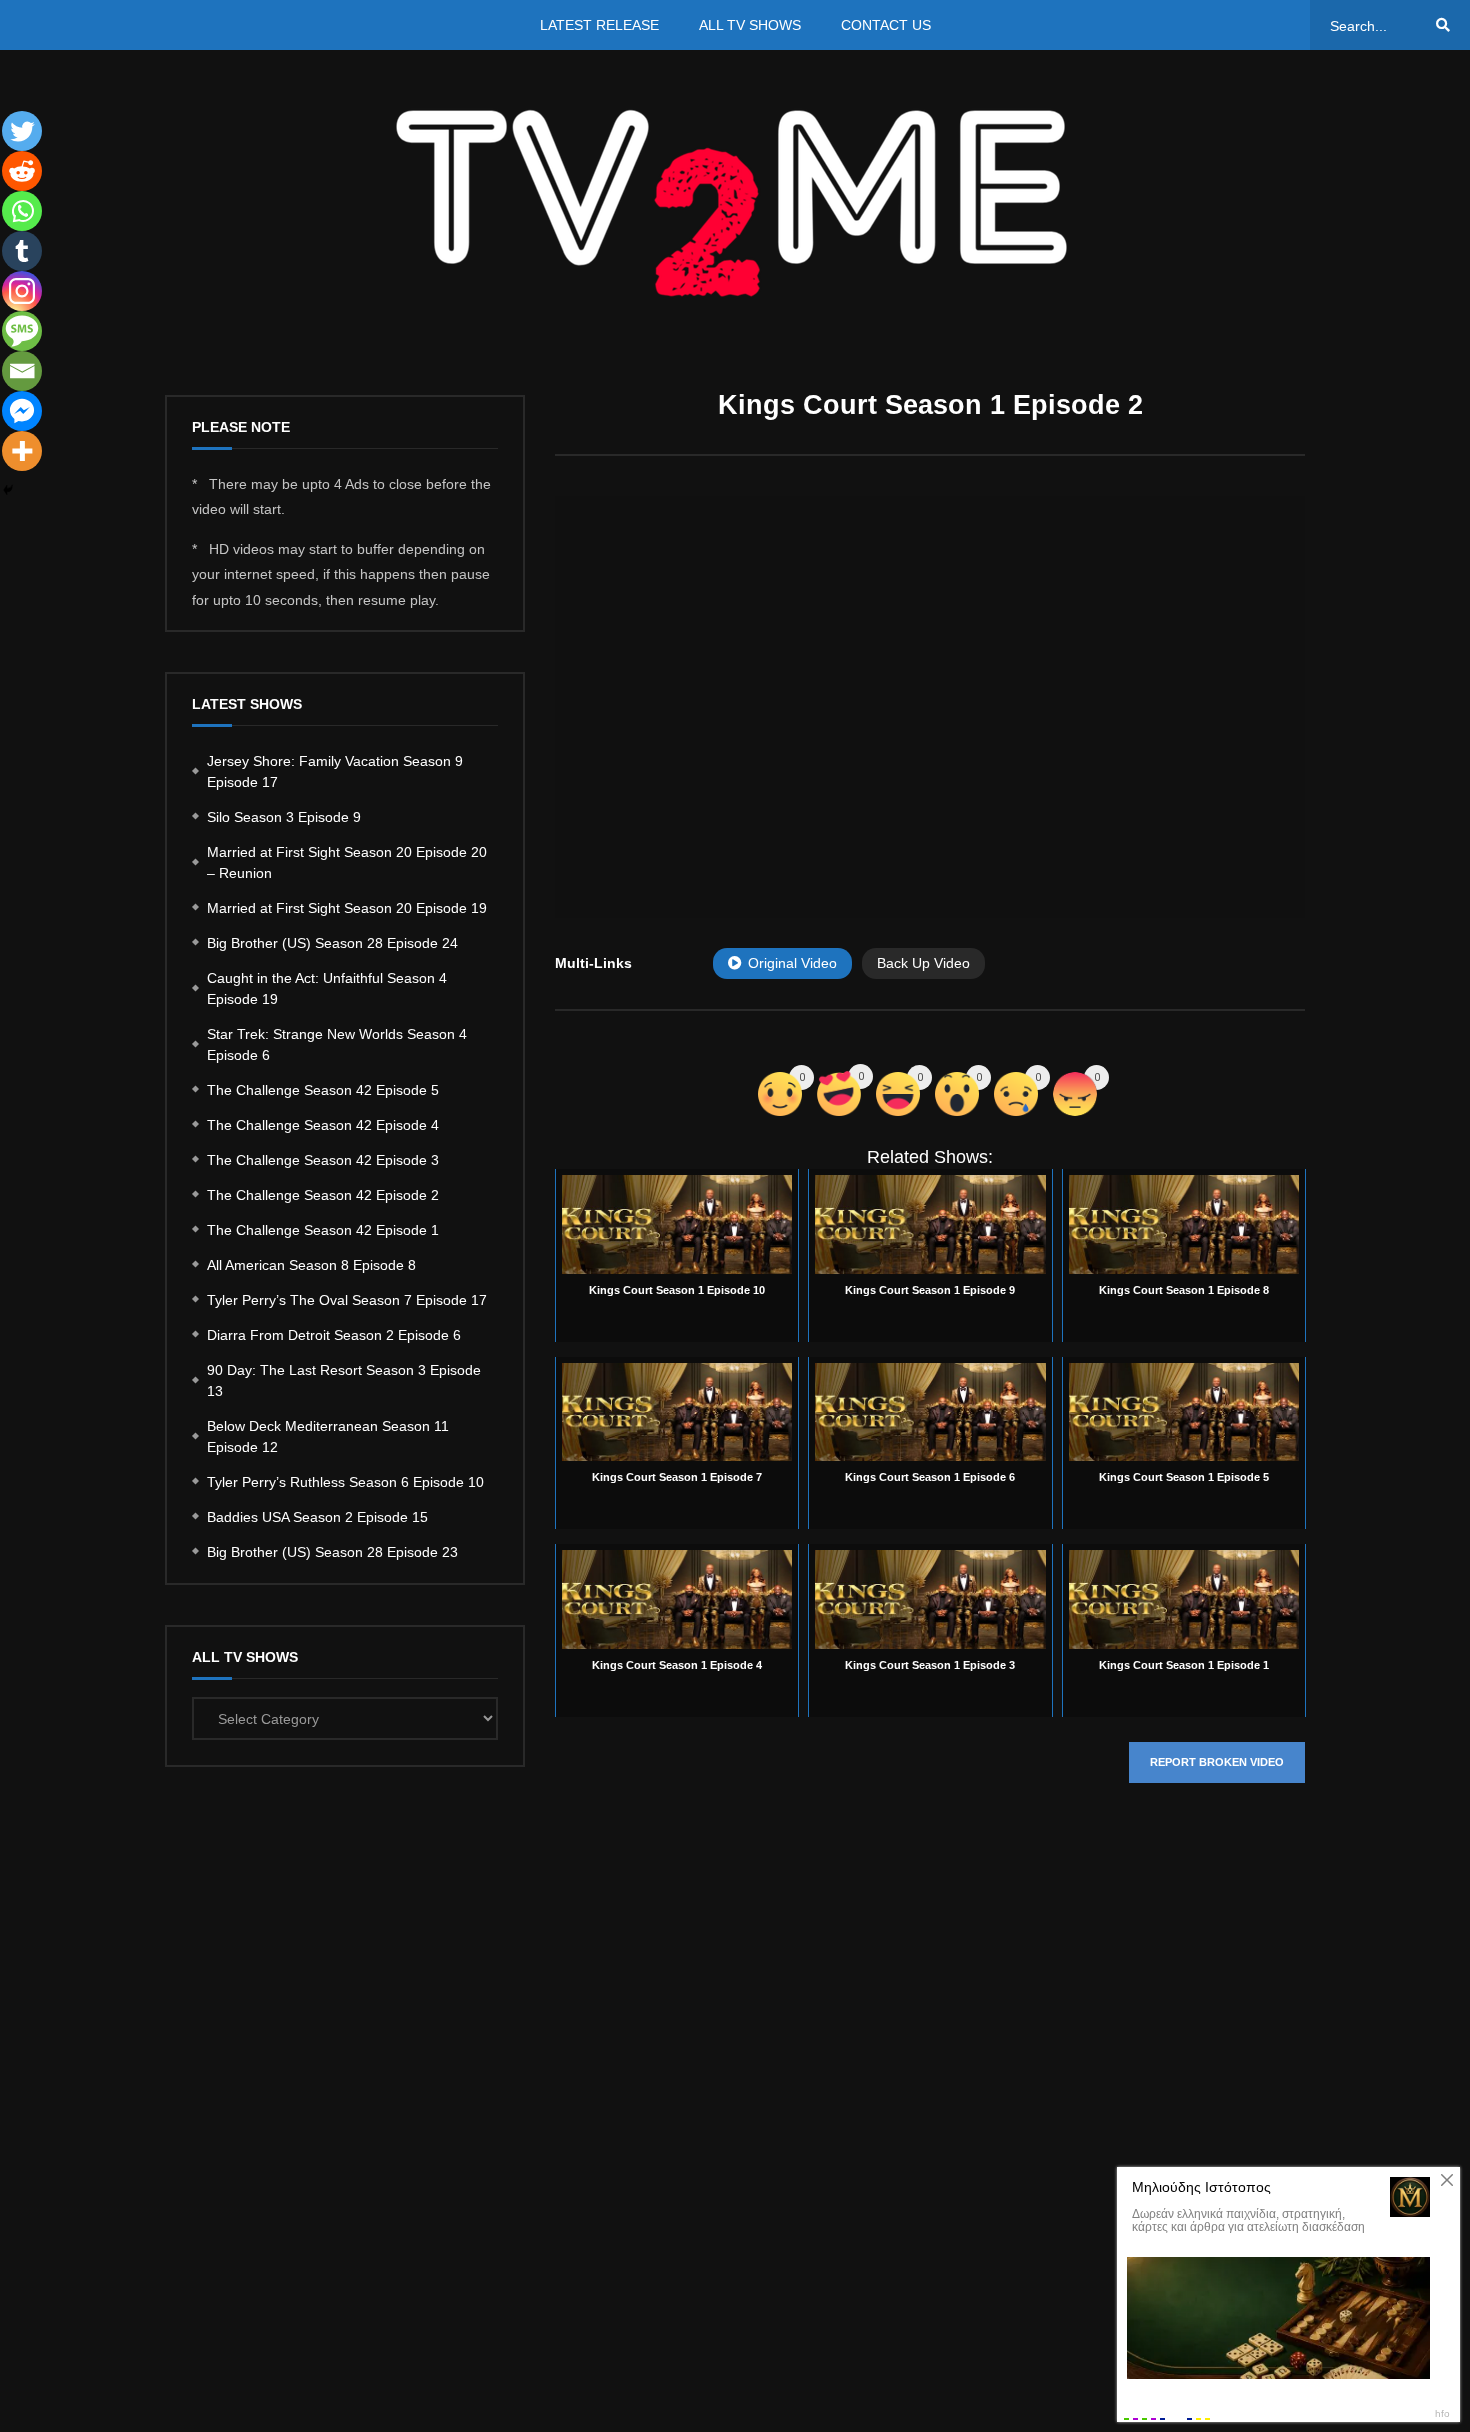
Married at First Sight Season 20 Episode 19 (347, 908)
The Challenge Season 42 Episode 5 (323, 1090)
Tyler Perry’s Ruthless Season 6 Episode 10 (345, 1482)
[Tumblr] (22, 251)
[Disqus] (930, 2098)
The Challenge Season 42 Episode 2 (323, 1195)
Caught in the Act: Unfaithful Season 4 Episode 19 (327, 988)
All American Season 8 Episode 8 (311, 1265)
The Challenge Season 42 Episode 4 (323, 1125)
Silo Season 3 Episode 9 (284, 817)
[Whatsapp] (22, 211)
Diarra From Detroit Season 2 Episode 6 (334, 1335)
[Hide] (8, 490)
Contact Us (886, 25)
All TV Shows (750, 25)
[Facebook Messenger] (22, 411)
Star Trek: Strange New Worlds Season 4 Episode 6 (337, 1044)
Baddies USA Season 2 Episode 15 (317, 1517)
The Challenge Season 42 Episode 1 (323, 1230)
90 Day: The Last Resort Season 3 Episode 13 (344, 1380)
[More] (22, 451)
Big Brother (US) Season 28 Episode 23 (332, 1552)
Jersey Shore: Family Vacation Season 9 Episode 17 (335, 771)
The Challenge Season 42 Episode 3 (323, 1160)
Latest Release (599, 25)
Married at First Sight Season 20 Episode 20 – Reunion (347, 862)
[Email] (22, 371)
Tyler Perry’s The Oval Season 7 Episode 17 (347, 1300)
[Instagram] (22, 291)
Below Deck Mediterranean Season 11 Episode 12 (328, 1436)
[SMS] (22, 331)
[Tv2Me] (735, 202)
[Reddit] (22, 171)
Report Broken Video (1217, 1762)
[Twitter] (22, 131)
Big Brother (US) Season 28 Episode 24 (332, 943)
